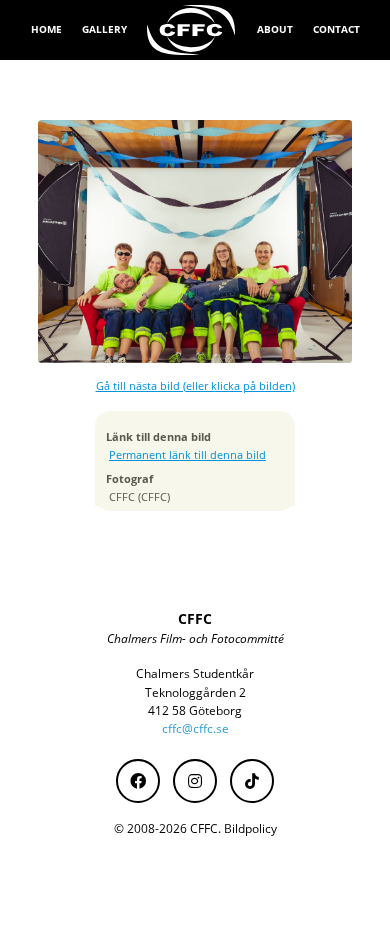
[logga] (192, 30)
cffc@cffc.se (195, 728)
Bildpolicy (250, 828)
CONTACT (336, 29)
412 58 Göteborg (195, 710)
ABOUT (275, 29)
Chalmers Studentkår (195, 673)
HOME (46, 29)
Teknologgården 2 (195, 692)
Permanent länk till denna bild (187, 455)
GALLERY (104, 29)
